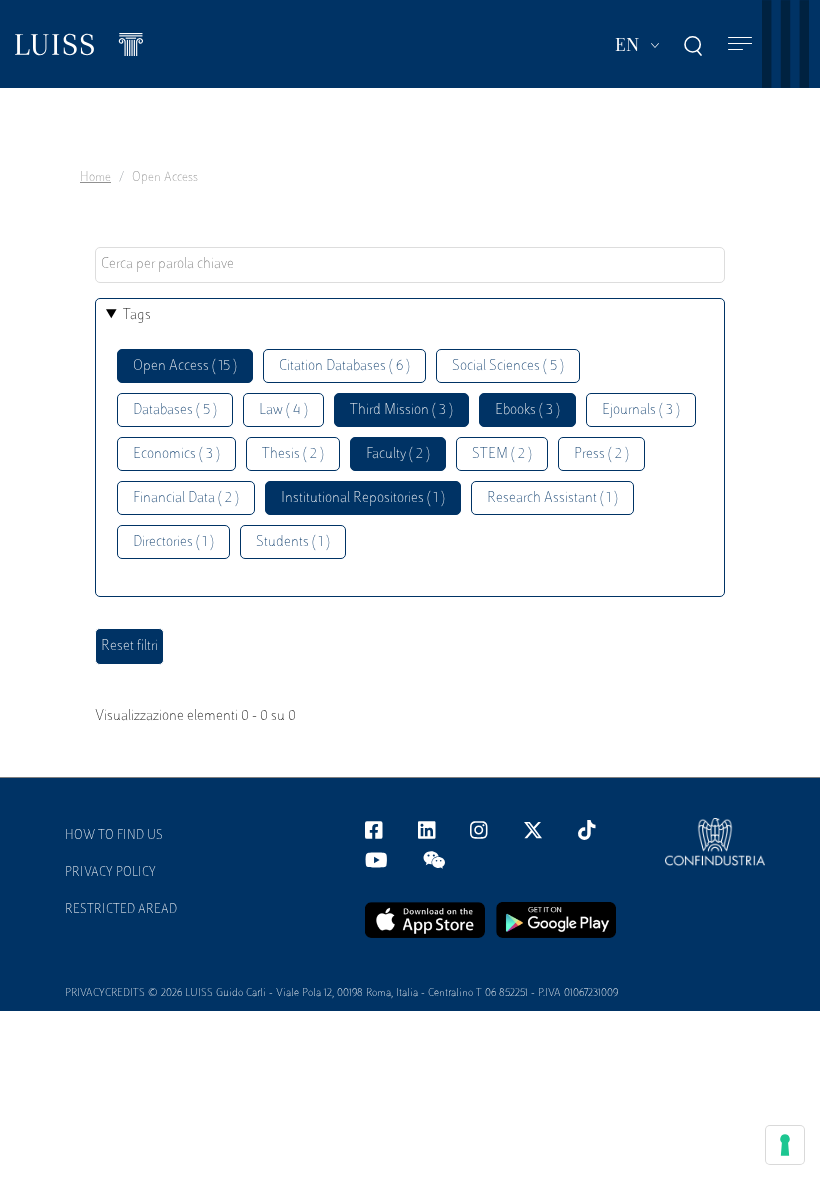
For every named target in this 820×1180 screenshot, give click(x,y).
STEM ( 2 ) (502, 454)
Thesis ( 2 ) (293, 454)
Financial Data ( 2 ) (186, 498)
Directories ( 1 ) (173, 542)
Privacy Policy (110, 873)
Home (95, 178)
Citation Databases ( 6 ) (344, 366)
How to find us (114, 836)
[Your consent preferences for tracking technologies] (785, 1145)
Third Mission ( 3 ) (401, 410)
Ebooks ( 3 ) (527, 410)
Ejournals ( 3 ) (641, 410)
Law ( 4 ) (283, 410)
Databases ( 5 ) (175, 410)
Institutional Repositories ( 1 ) (363, 498)
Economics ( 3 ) (176, 454)
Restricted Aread (121, 910)
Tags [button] (137, 315)
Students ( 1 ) (293, 542)
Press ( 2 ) (601, 454)
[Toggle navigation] (740, 44)
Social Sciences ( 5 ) (508, 366)
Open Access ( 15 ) (185, 366)
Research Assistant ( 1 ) (552, 498)
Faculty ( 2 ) (398, 454)
